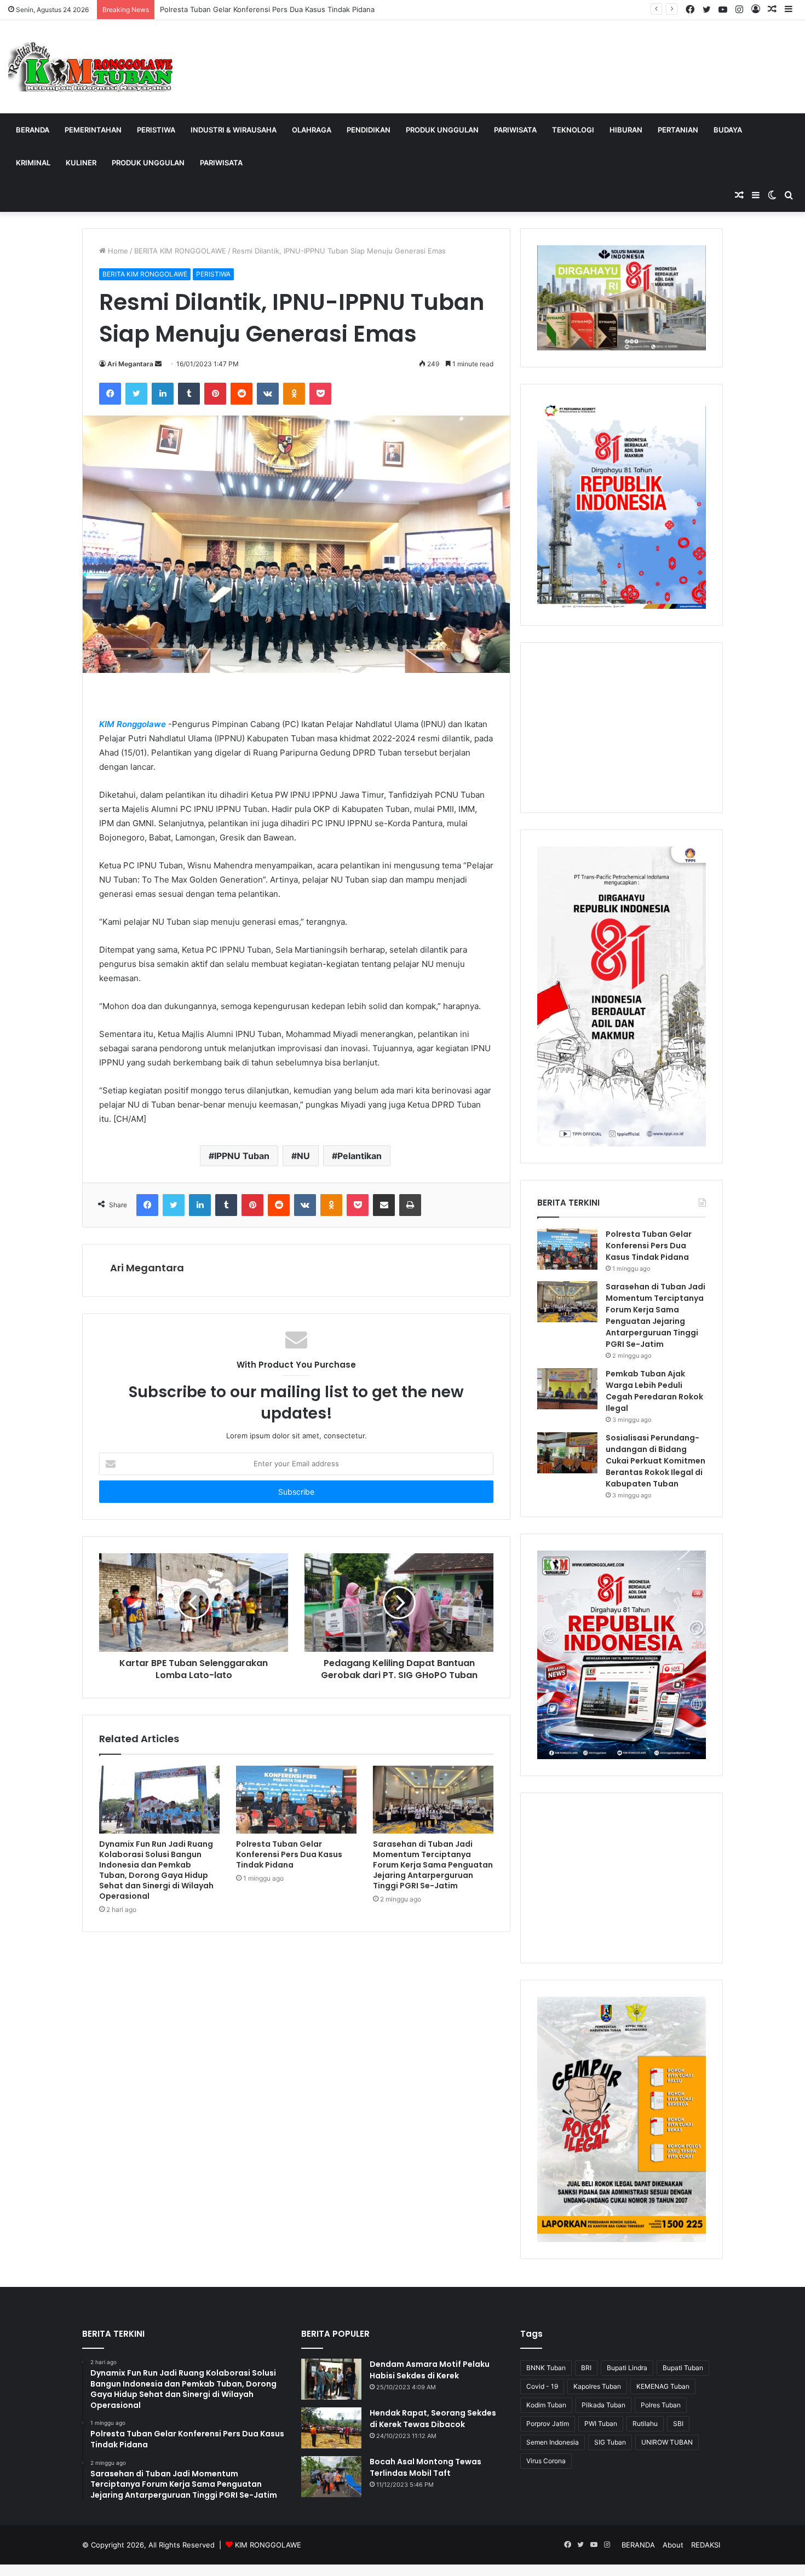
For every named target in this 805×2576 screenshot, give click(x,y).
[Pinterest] (215, 394)
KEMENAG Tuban (663, 2386)
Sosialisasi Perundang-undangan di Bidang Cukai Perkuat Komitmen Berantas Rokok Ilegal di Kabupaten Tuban (656, 1461)
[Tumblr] (189, 394)
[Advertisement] (622, 728)
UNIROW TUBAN (667, 2442)
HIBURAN (626, 130)
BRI (586, 2368)
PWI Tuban (601, 2424)
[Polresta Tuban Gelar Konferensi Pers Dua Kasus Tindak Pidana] (296, 1800)
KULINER (81, 163)
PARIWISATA (515, 130)
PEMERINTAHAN (93, 130)
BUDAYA (728, 130)
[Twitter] (136, 394)
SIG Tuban (610, 2442)
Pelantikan (360, 1156)
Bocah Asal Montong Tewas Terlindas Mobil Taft (426, 2467)
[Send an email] (158, 364)
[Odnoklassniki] (294, 394)
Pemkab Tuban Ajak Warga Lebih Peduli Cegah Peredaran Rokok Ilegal (654, 1391)
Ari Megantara (130, 364)
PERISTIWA (156, 130)
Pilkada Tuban (603, 2405)
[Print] (410, 1205)
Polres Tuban (661, 2405)
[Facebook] (110, 394)
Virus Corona (546, 2461)
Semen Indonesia (553, 2442)
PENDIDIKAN (369, 130)
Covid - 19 (542, 2386)
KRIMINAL (33, 163)
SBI (678, 2424)
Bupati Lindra (627, 2368)
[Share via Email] (384, 1205)
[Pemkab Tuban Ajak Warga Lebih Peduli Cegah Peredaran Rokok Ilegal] (567, 1389)
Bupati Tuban (683, 2368)
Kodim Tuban (546, 2405)
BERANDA (33, 130)
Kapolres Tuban (597, 2386)
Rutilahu (645, 2424)
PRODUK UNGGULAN (442, 130)
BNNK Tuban (546, 2368)
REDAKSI (706, 2545)
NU (303, 1156)
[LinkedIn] (163, 394)
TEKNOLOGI (573, 130)
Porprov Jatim (548, 2424)
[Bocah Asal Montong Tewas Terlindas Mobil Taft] (331, 2477)
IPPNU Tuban (242, 1156)
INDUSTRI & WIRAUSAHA (234, 130)
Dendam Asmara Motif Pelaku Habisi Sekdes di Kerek (430, 2370)
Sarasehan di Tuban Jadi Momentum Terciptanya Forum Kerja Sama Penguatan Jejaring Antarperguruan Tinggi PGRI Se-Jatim (433, 1865)
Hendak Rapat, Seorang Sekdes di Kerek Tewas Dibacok (433, 2419)
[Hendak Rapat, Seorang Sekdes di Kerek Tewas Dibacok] (331, 2428)
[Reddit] (242, 394)
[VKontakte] (268, 394)
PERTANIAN (678, 130)
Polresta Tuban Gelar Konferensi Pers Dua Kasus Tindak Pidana (267, 9)
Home (117, 251)
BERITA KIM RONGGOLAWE (180, 251)
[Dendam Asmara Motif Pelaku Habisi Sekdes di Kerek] (331, 2379)
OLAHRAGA (312, 130)
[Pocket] (320, 394)
